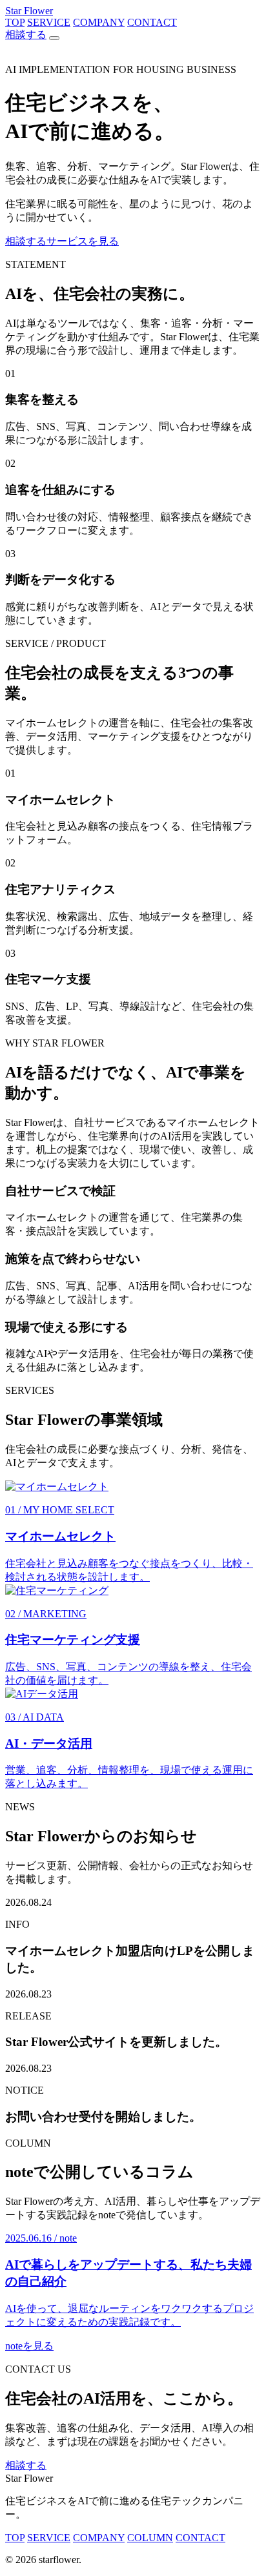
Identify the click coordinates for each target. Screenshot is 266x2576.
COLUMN (150, 2538)
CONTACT (152, 22)
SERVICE (49, 22)
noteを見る (29, 2346)
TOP (15, 22)
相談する (26, 35)
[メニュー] (54, 38)
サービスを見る (83, 241)
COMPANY (99, 22)
